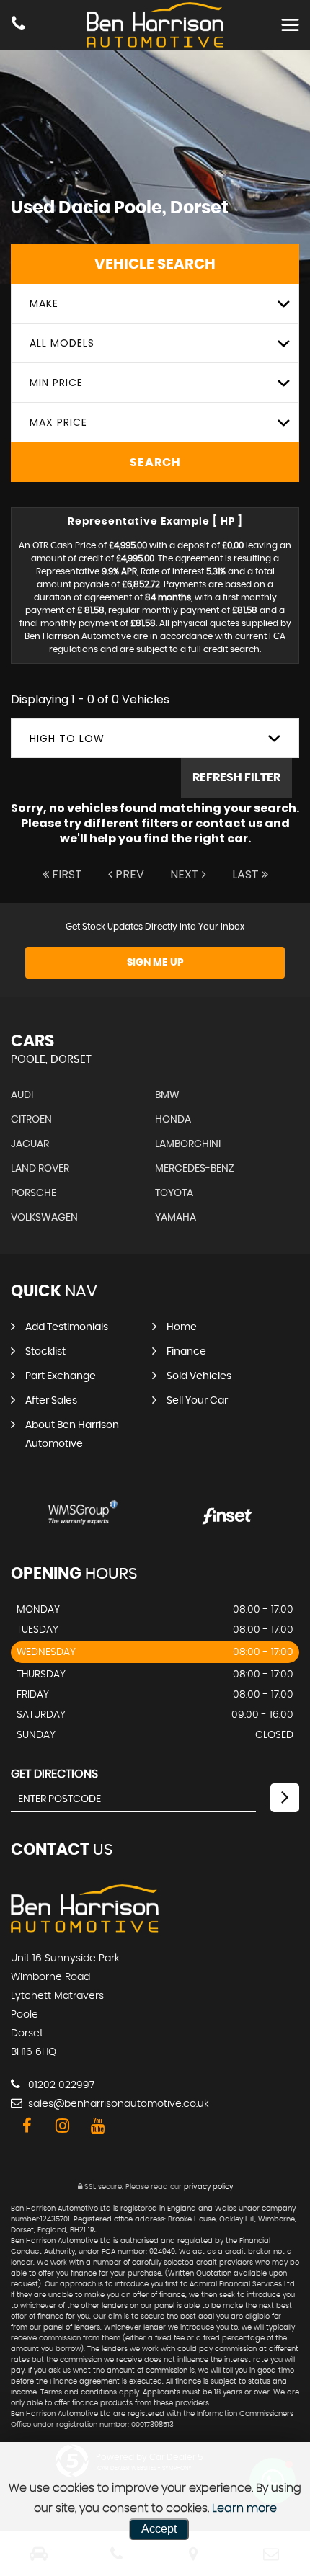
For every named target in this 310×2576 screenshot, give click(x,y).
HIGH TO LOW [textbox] (67, 739)
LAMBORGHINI (188, 1144)
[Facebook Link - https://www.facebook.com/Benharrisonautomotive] (27, 2126)
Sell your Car (197, 1401)
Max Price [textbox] (58, 422)
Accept (159, 2529)
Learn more (244, 2508)
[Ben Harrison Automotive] (85, 1929)
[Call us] (18, 25)
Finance (186, 1352)
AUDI (22, 1095)
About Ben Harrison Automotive (72, 1435)
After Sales (51, 1401)
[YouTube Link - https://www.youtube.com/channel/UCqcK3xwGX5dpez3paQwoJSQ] (98, 2126)
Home (182, 1327)
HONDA (173, 1120)
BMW (167, 1095)
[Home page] (155, 25)
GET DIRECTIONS (54, 1774)
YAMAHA (176, 1218)
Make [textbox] (44, 303)
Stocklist (45, 1352)
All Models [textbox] (62, 343)
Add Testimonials (67, 1327)
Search (155, 463)
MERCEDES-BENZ (195, 1169)
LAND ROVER (40, 1169)
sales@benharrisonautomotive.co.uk (117, 2104)
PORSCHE (34, 1193)
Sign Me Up (155, 963)
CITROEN (31, 1120)
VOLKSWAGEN (44, 1218)
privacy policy (208, 2187)
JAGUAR (30, 1144)
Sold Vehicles (199, 1376)
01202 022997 (60, 2085)
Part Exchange (61, 1376)
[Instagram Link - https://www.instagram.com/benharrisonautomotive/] (62, 2126)
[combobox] (155, 304)
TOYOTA (174, 1193)
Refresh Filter (236, 777)
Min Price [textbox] (56, 383)
